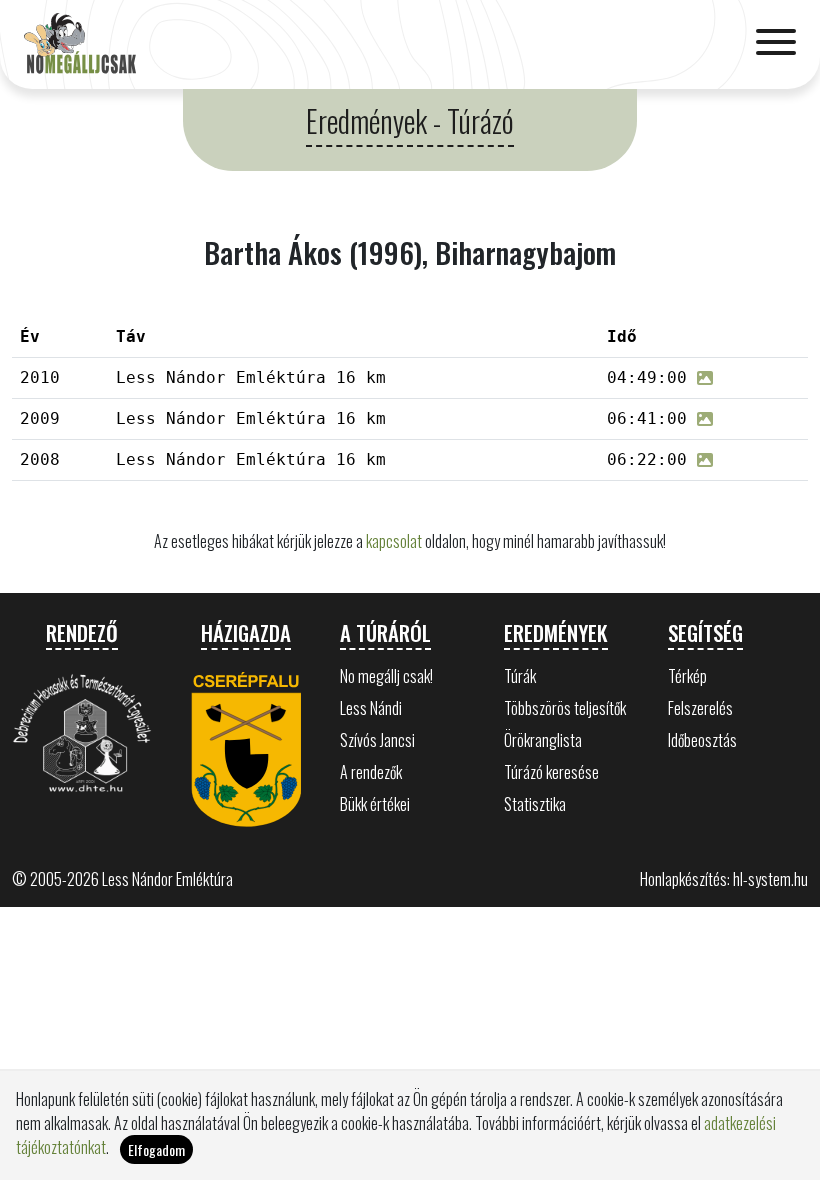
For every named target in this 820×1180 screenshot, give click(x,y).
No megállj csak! (386, 676)
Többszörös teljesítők (565, 708)
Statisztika (535, 804)
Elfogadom (156, 1149)
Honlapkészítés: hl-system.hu (724, 879)
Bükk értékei (375, 804)
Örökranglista (543, 740)
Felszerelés (700, 708)
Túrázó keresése (551, 772)
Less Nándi (371, 708)
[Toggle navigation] (776, 44)
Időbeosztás (702, 740)
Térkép (687, 676)
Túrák (520, 676)
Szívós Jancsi (377, 740)
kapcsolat (394, 541)
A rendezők (371, 772)
